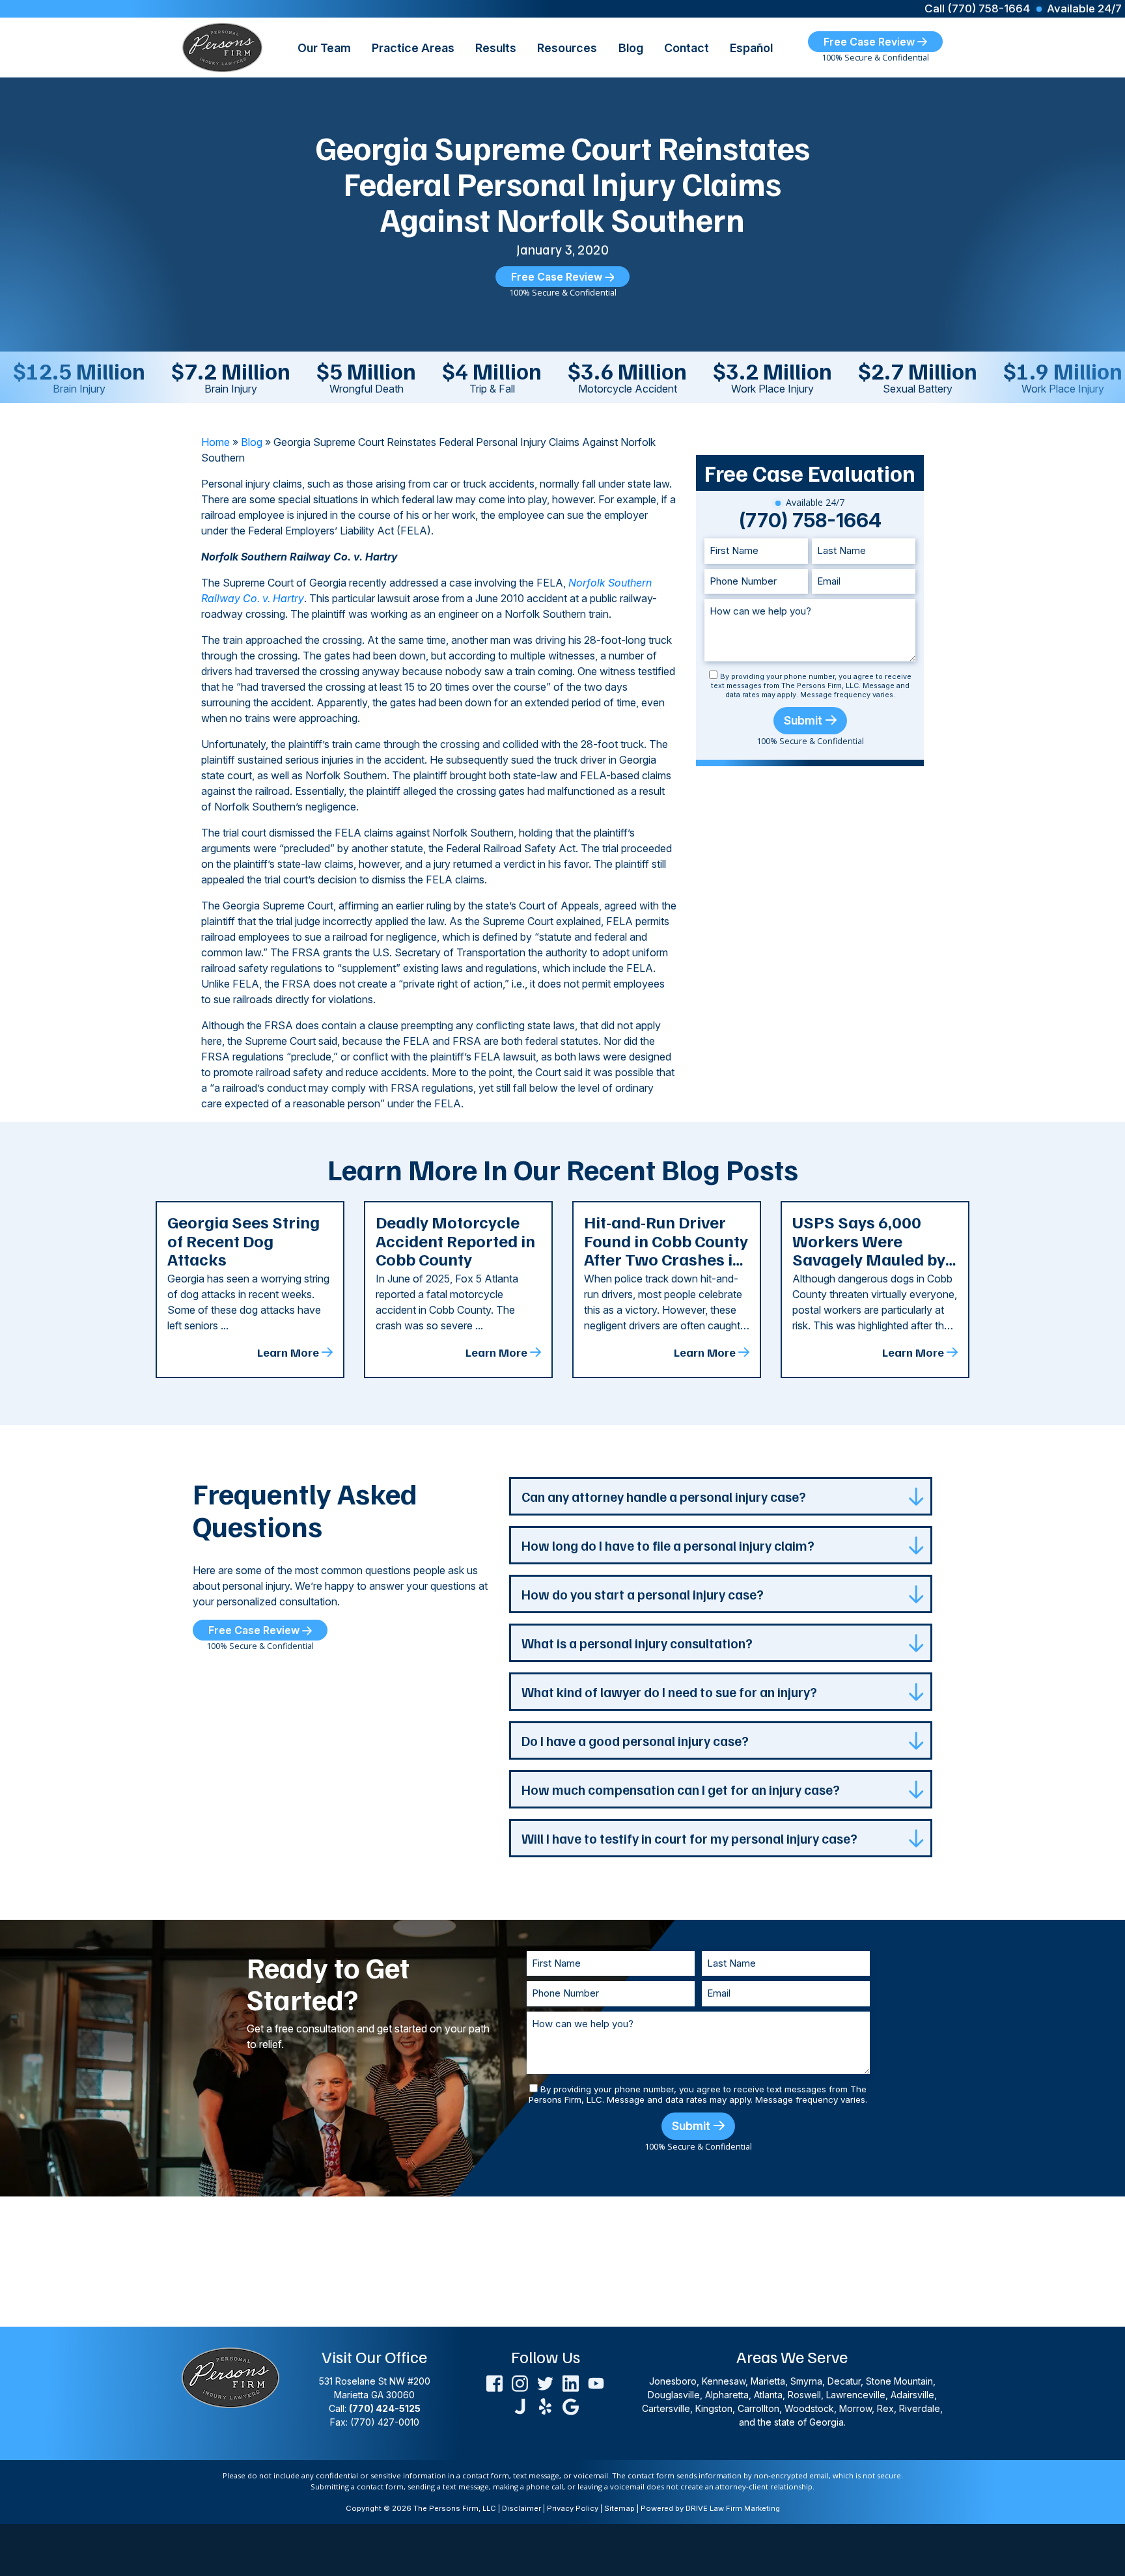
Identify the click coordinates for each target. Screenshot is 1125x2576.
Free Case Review (870, 42)
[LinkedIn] (571, 2382)
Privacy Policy (573, 2508)
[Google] (571, 2405)
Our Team (324, 48)
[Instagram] (520, 2382)
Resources (567, 48)
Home (215, 442)
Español (751, 48)
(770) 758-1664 (810, 520)
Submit (803, 720)
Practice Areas (413, 48)
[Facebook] (494, 2382)
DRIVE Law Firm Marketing (733, 2508)
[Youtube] (596, 2382)
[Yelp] (545, 2405)
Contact (687, 48)
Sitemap (619, 2508)
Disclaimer (521, 2508)
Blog (631, 48)
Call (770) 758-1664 (977, 9)
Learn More (288, 1352)
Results (496, 48)
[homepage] (222, 46)
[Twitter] (545, 2382)
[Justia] (520, 2405)
